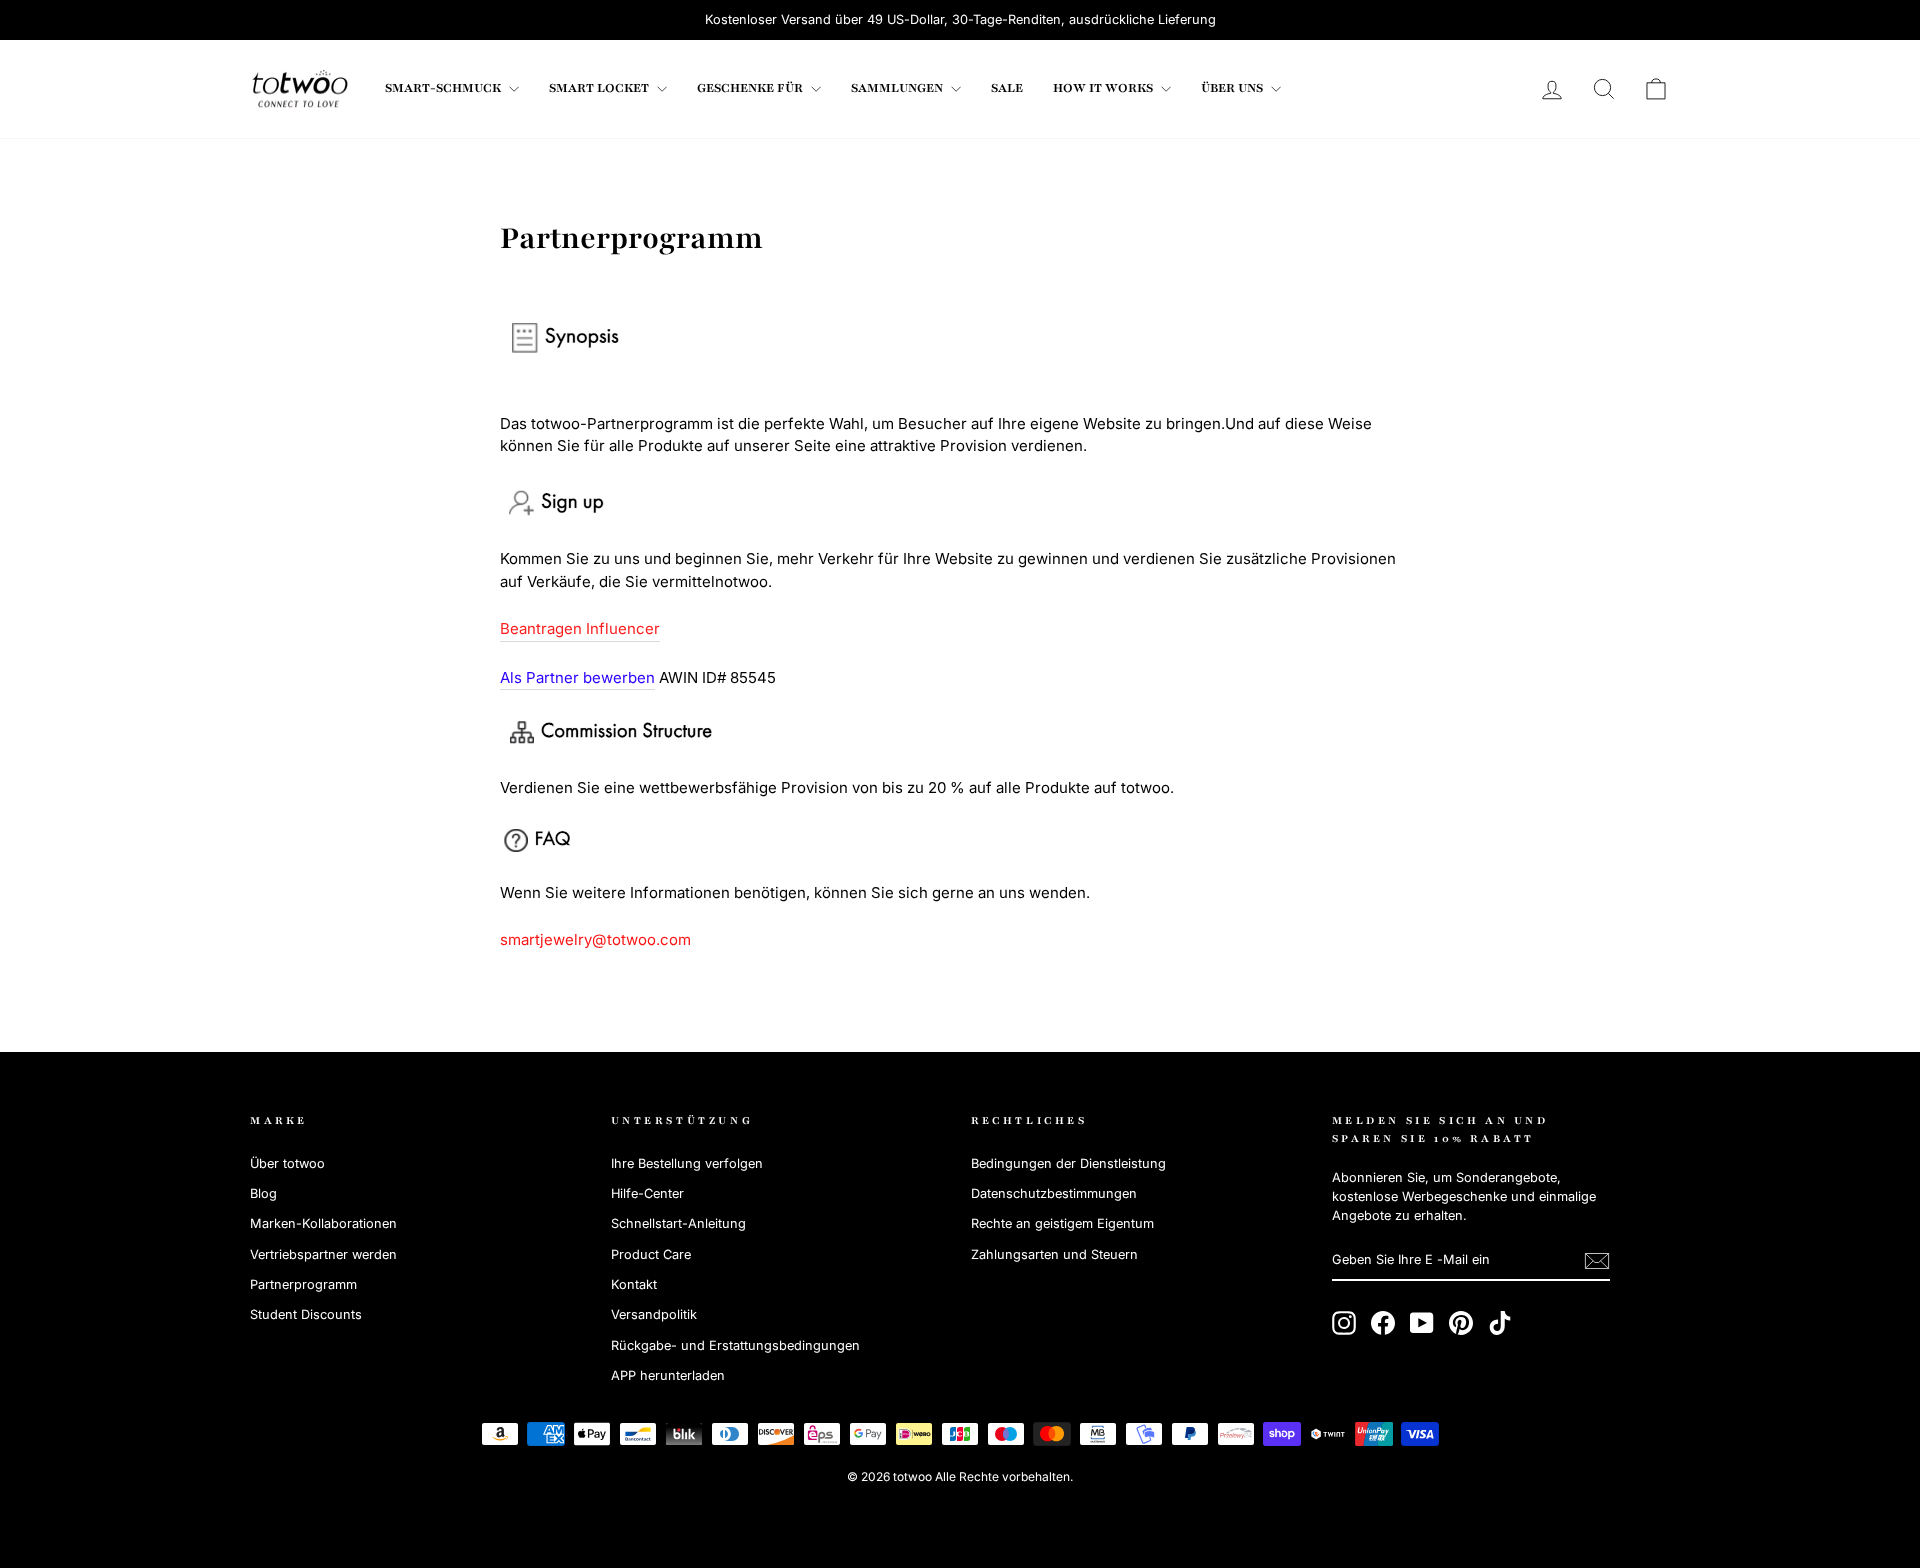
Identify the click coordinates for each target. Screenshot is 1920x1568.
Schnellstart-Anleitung (678, 1223)
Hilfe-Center (647, 1193)
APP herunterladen (668, 1375)
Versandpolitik (654, 1314)
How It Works (1104, 88)
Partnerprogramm (303, 1284)
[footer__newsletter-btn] (1597, 1261)
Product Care (651, 1254)
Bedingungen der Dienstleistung (1068, 1163)
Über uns (1233, 88)
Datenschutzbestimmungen (1054, 1193)
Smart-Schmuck (444, 88)
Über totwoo (287, 1163)
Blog (263, 1193)
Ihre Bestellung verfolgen (687, 1163)
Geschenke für (751, 88)
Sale (1007, 88)
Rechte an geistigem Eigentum (1062, 1223)
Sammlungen (898, 88)
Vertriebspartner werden (323, 1254)
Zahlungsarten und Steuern (1054, 1254)
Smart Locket (600, 88)
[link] (300, 89)
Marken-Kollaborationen (323, 1223)
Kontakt (634, 1284)
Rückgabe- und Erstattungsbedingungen (735, 1345)
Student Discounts (306, 1314)
